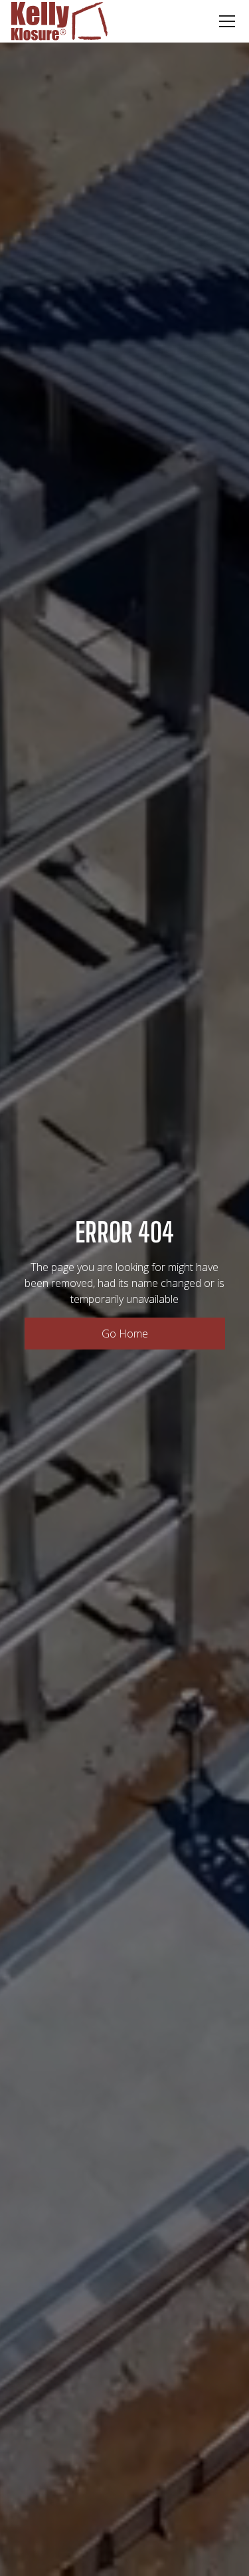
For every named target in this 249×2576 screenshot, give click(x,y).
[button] (224, 21)
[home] (59, 21)
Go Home (125, 1334)
